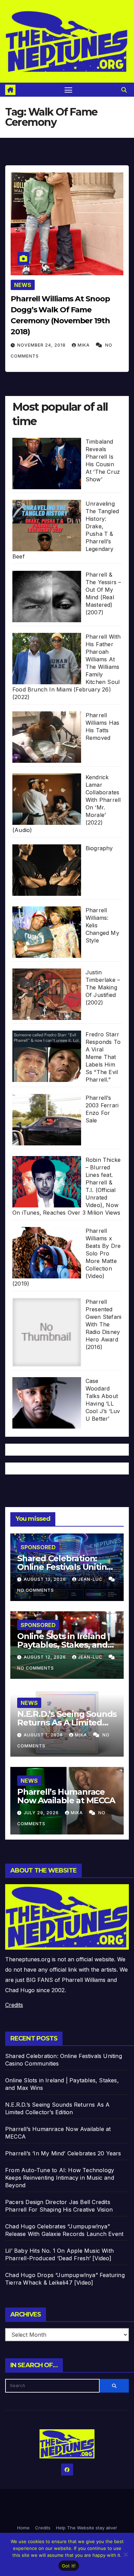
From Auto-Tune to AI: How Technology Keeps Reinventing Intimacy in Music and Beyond (60, 2178)
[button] (124, 90)
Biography (99, 848)
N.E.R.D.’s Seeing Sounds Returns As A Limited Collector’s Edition (67, 1723)
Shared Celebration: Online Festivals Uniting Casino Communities (65, 1567)
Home (23, 2528)
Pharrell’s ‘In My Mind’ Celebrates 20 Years (63, 2153)
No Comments (36, 1590)
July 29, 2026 (42, 1813)
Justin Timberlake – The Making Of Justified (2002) (103, 987)
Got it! (69, 2566)
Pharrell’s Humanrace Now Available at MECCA (66, 1796)
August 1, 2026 (44, 1735)
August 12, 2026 (46, 1657)
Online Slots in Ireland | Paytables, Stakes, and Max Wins (64, 1645)
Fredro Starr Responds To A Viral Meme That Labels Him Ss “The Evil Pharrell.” (103, 1057)
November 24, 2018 (42, 345)
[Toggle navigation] (68, 90)
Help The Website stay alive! (86, 2528)
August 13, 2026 (46, 1579)
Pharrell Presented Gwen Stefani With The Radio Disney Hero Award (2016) (103, 1324)
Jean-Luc (91, 1579)
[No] (125, 2554)
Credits (14, 2005)
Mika (84, 345)
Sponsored (38, 1547)
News (23, 285)
